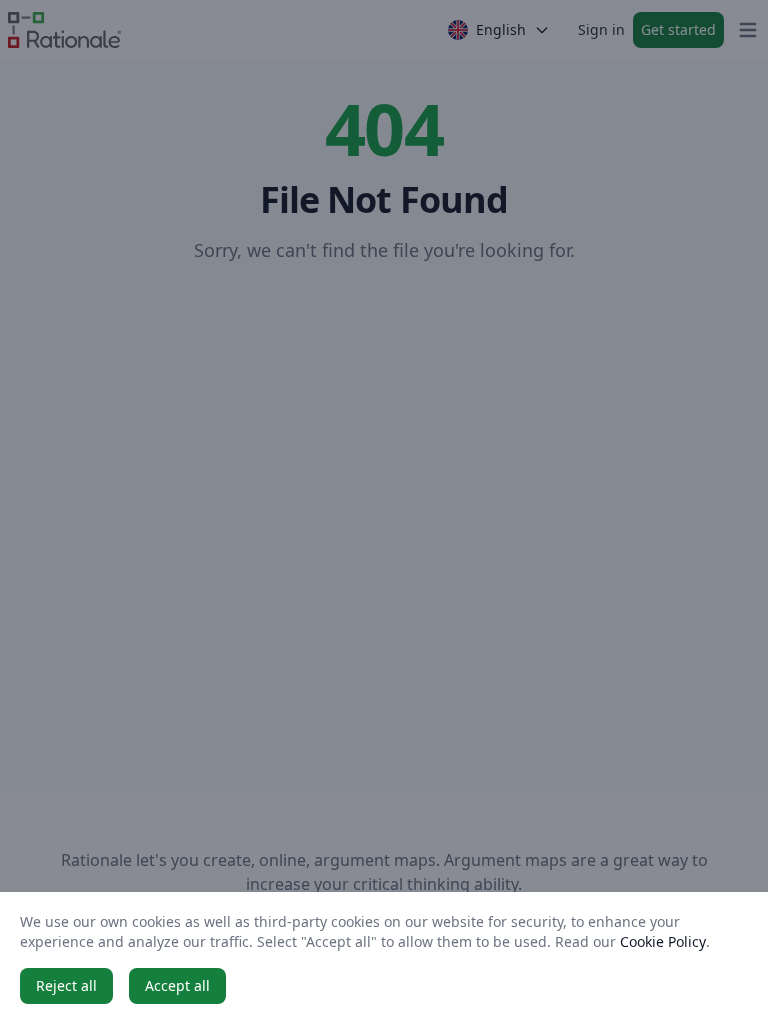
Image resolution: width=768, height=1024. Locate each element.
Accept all (177, 985)
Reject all (66, 985)
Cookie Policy (663, 941)
